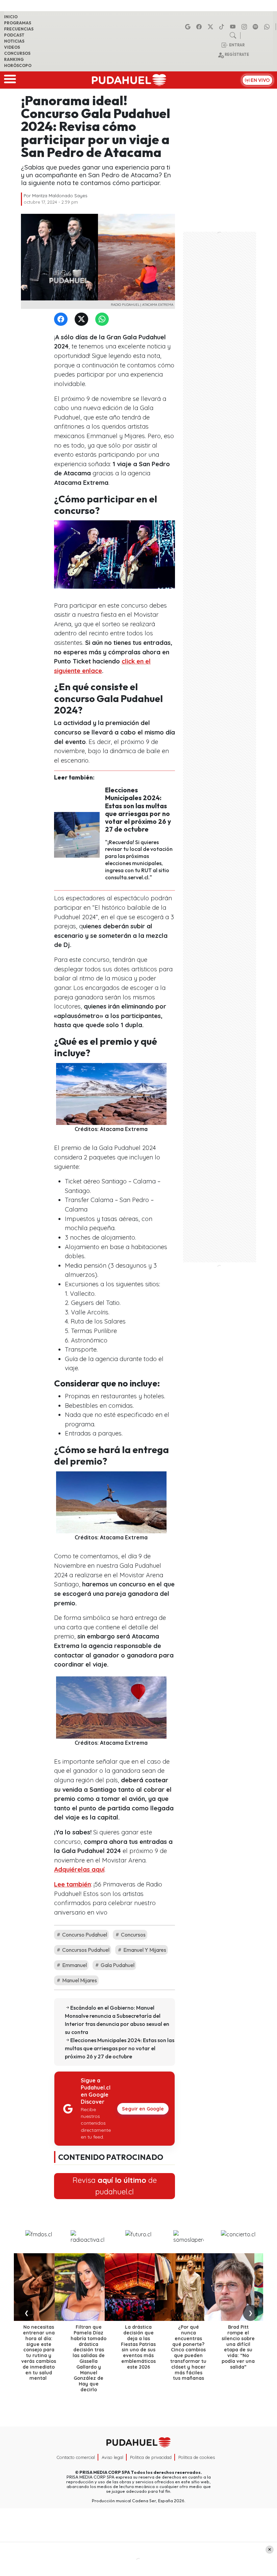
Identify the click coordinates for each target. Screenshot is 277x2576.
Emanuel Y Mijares (144, 1950)
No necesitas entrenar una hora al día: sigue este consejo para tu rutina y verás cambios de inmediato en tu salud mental (39, 2353)
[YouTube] (234, 27)
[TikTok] (223, 27)
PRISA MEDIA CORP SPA (105, 2472)
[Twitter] (83, 320)
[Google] (189, 27)
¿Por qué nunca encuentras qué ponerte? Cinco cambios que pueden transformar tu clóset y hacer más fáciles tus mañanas (188, 2353)
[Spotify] (256, 27)
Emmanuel (74, 1965)
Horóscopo (18, 65)
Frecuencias (19, 29)
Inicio (11, 17)
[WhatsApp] (103, 320)
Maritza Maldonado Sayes (60, 196)
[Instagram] (245, 27)
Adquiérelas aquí (79, 1869)
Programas (18, 23)
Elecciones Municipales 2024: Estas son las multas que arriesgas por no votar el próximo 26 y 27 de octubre (138, 809)
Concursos (17, 53)
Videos (12, 47)
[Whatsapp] (268, 27)
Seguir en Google (143, 2109)
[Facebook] (200, 27)
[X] (211, 27)
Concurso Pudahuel (84, 1935)
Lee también (72, 1884)
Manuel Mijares (79, 1980)
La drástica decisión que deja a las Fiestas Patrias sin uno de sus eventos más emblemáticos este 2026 (138, 2347)
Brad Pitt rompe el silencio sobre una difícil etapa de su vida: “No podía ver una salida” (238, 2347)
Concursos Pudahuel (85, 1950)
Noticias (14, 41)
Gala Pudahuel (117, 1965)
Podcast (14, 35)
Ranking (14, 59)
